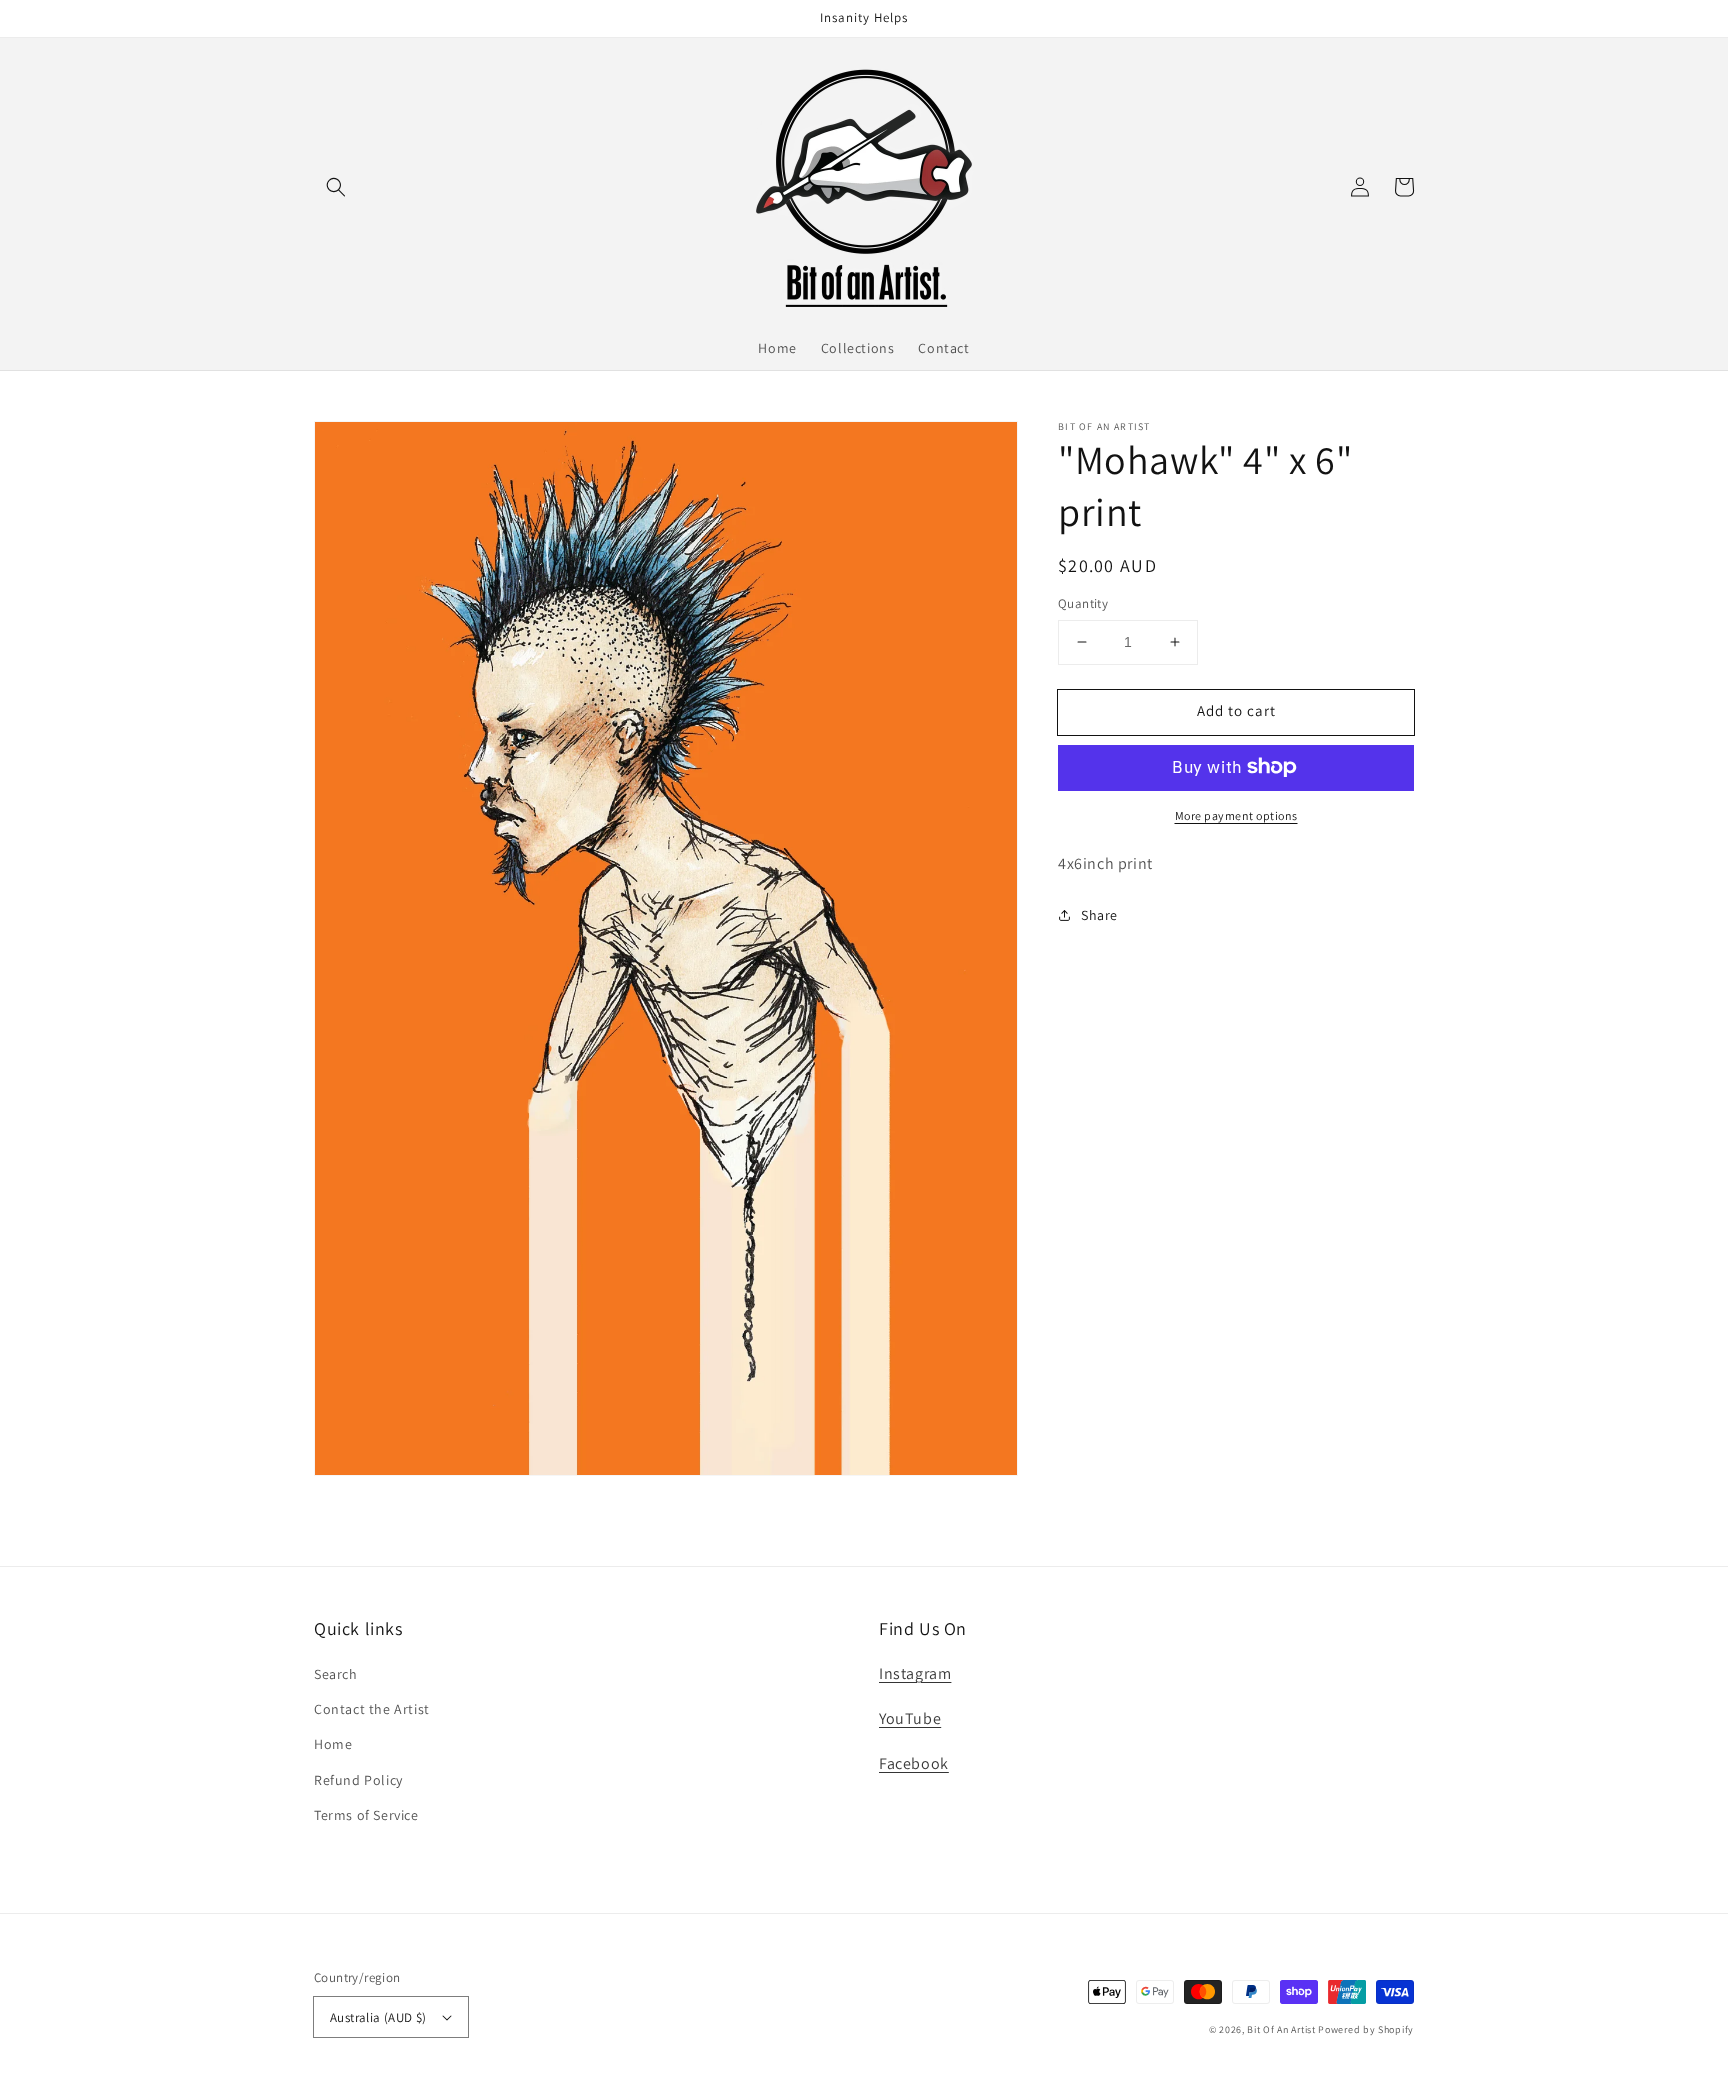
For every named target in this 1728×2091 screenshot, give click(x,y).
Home (333, 1744)
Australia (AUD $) (378, 2017)
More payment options (1236, 814)
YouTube (910, 1718)
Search (336, 1674)
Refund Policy (358, 1780)
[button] (336, 187)
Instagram (915, 1673)
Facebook (914, 1763)
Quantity (1083, 603)
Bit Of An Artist (1281, 2029)
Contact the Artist (372, 1709)
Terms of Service (366, 1815)
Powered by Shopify (1366, 2029)
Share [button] (1099, 915)
